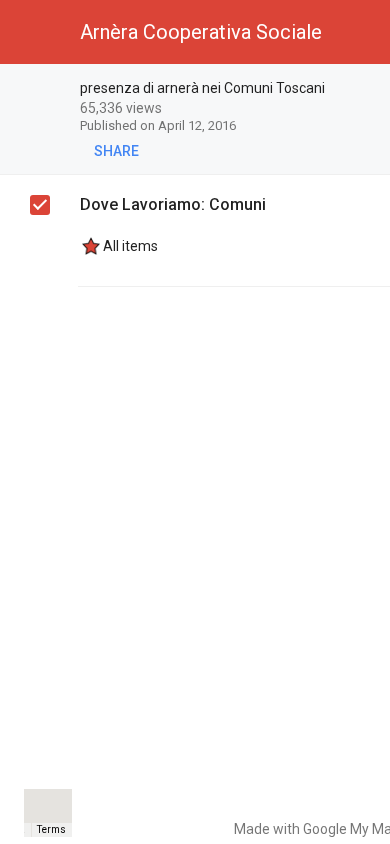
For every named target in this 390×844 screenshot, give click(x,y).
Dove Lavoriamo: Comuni (173, 204)
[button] (32, 32)
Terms (51, 829)
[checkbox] (40, 205)
